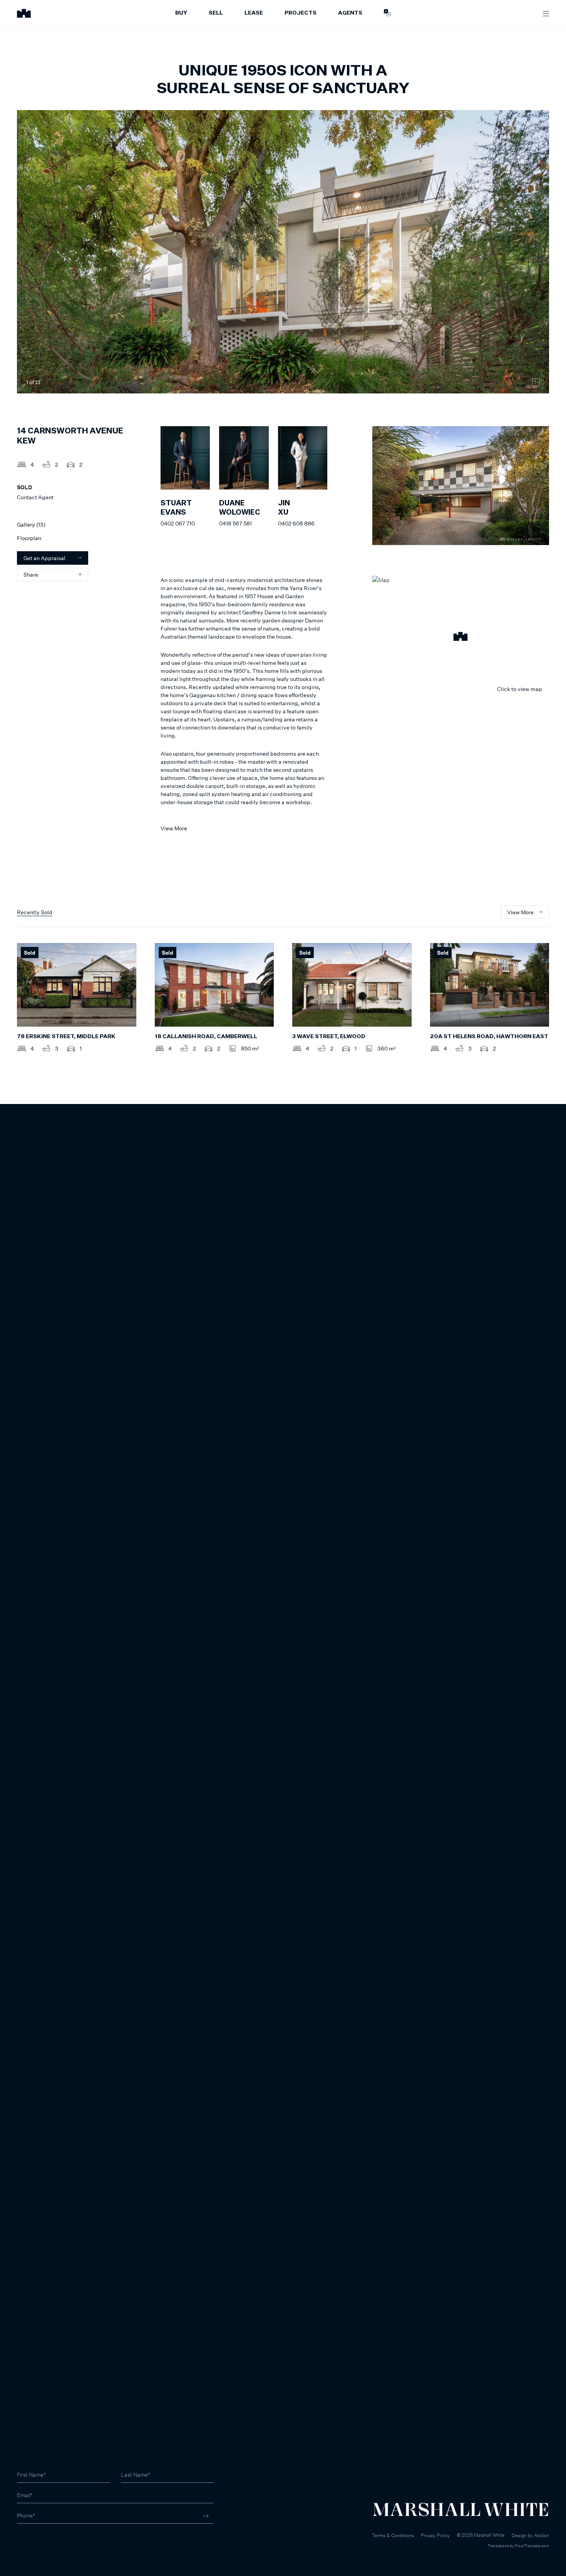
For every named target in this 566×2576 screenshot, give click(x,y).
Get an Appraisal (44, 558)
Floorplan (29, 538)
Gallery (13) (31, 524)
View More (174, 828)
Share (31, 575)
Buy (181, 13)
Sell (216, 13)
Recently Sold (35, 912)
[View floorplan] (536, 382)
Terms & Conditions (393, 2535)
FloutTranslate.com (532, 2546)
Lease (254, 13)
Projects (301, 13)
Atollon (542, 2535)
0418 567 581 (235, 523)
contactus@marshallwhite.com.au (58, 2545)
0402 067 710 (178, 523)
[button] (461, 637)
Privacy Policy (435, 2535)
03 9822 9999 (35, 2537)
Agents (350, 13)
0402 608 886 (296, 523)
